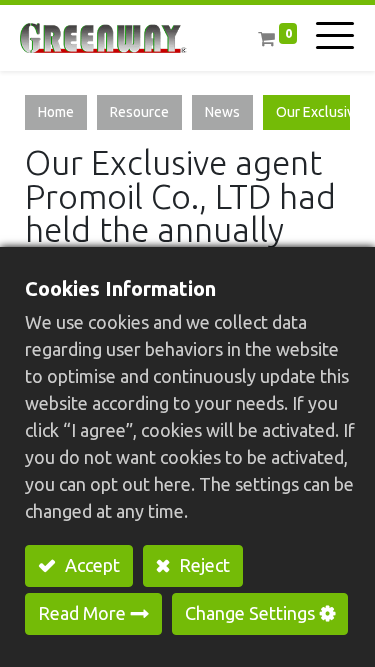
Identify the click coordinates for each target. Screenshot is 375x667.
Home (56, 112)
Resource (139, 112)
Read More (82, 613)
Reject (202, 565)
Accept (90, 565)
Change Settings (250, 613)
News (222, 112)
